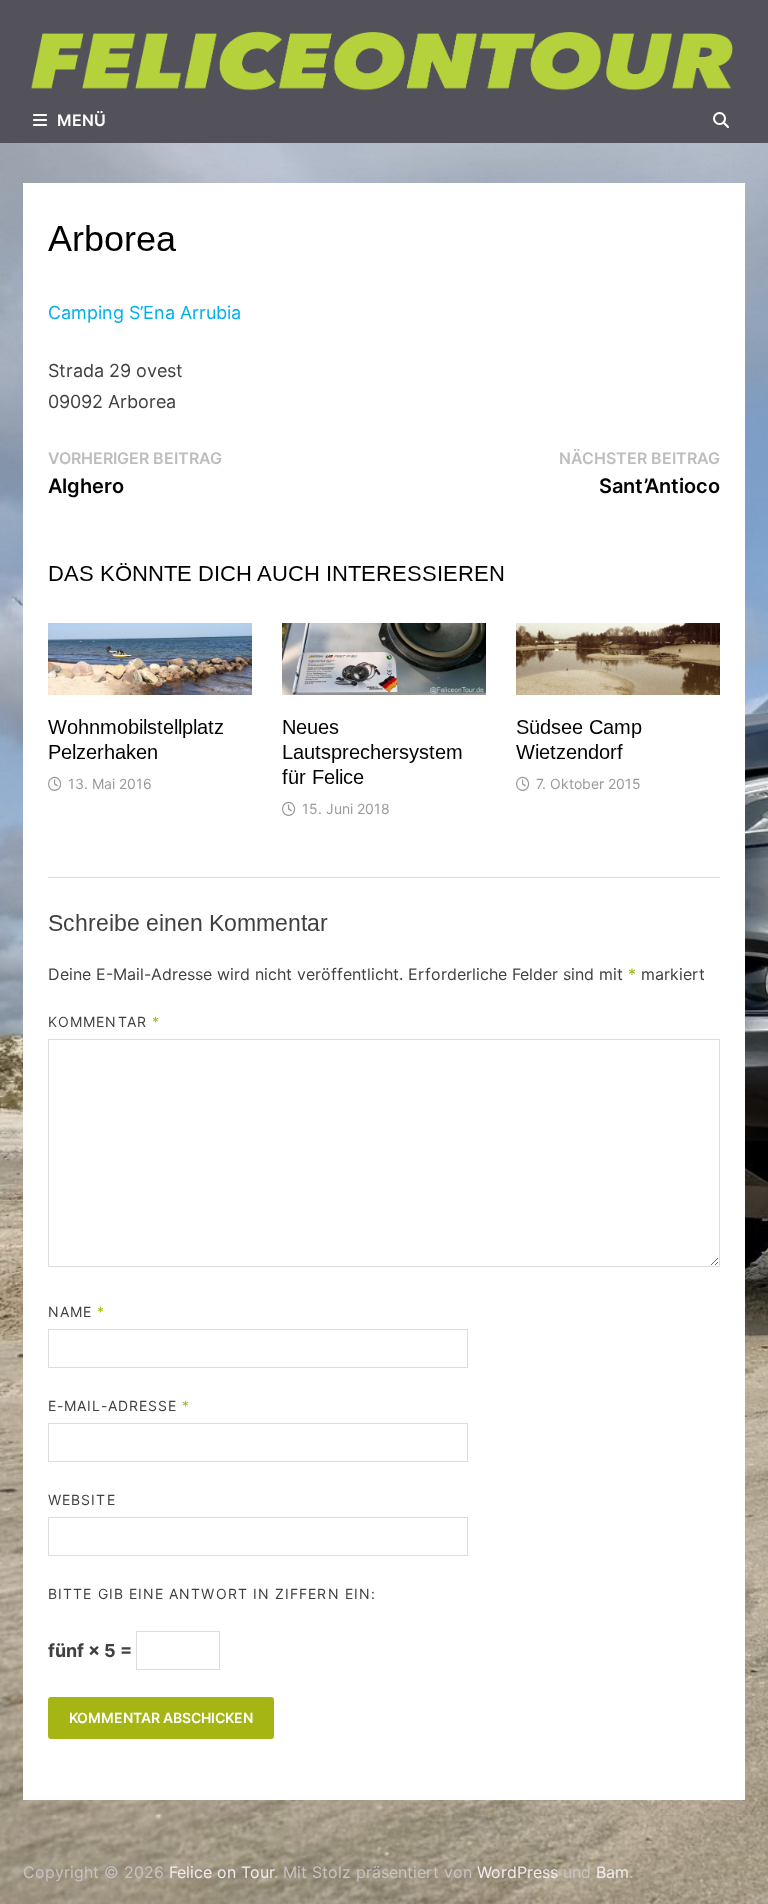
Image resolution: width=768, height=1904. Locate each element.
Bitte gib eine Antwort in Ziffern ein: (212, 1593)
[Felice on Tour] (384, 60)
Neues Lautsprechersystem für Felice (372, 752)
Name (76, 1311)
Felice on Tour (221, 1872)
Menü (81, 120)
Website (82, 1499)
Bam (612, 1872)
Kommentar (104, 1021)
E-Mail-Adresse (119, 1405)
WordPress (517, 1872)
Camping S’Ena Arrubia (144, 312)
